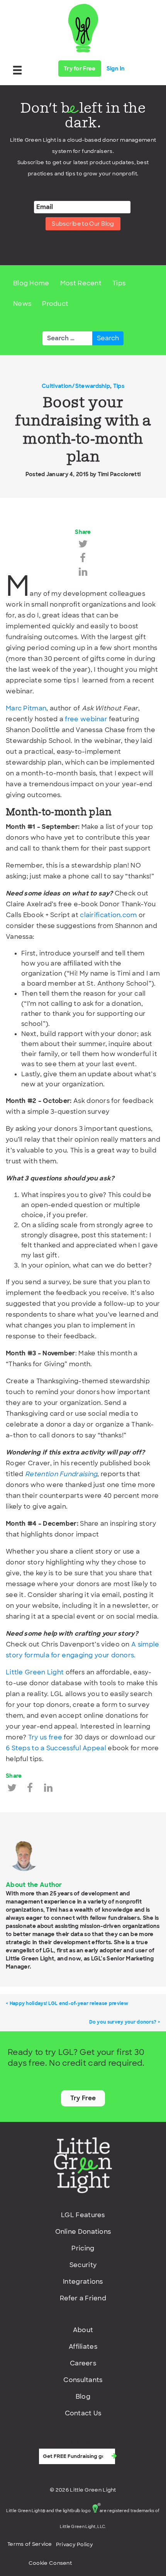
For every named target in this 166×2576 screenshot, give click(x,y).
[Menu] (17, 70)
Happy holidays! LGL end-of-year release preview (69, 2003)
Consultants (83, 2380)
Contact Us (83, 2413)
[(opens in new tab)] (83, 2165)
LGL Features (83, 2215)
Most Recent (81, 283)
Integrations (83, 2282)
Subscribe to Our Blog (83, 224)
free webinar (86, 719)
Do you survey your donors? (123, 2022)
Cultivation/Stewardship (76, 386)
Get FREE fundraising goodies (79, 2442)
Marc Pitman (26, 708)
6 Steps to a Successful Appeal (56, 1748)
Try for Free (80, 69)
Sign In (116, 69)
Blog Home (31, 283)
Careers (83, 2363)
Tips (119, 283)
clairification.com (108, 915)
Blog (83, 2397)
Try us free (45, 1737)
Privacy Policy (75, 2544)
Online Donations (83, 2232)
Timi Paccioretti (119, 474)
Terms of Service (30, 2544)
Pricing (83, 2248)
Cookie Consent (50, 2563)
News (22, 304)
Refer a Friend (83, 2298)
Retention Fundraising (61, 1474)
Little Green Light (35, 1672)
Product (55, 304)
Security (83, 2265)
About (83, 2330)
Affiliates (83, 2347)
